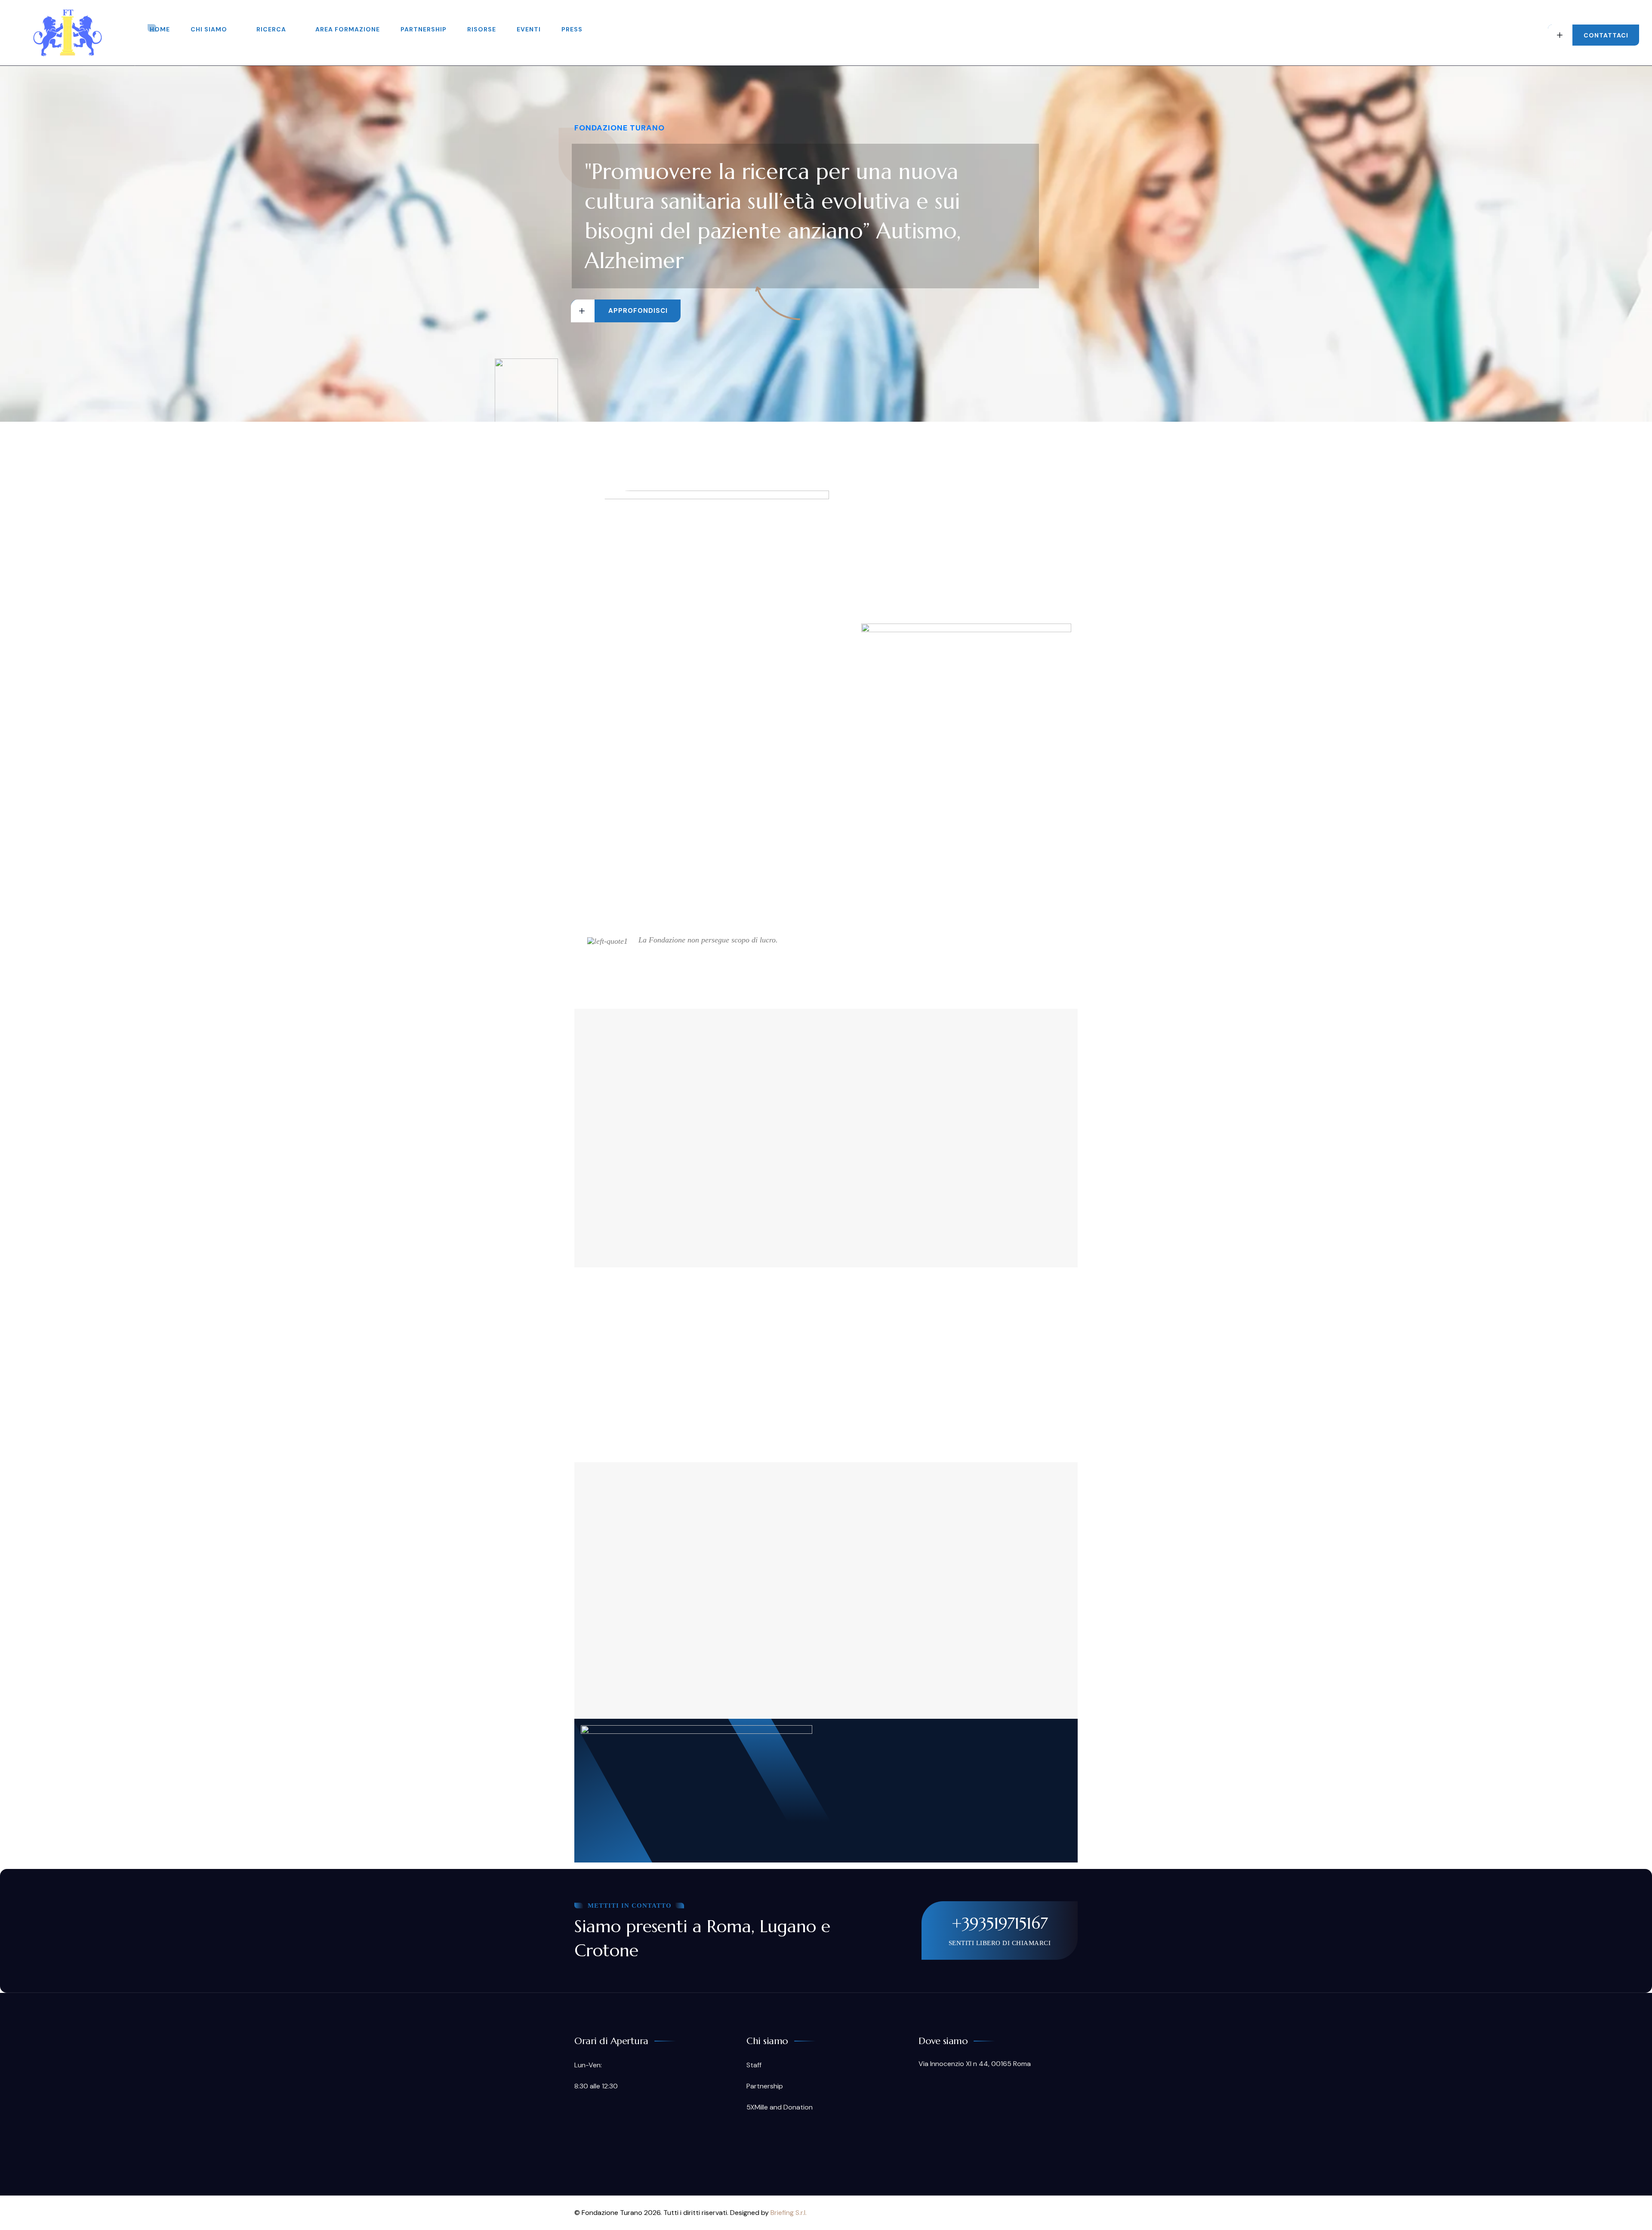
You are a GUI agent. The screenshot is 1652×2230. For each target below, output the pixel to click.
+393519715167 (1000, 1923)
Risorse (482, 29)
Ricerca (271, 29)
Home (160, 29)
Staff (754, 2065)
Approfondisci (638, 311)
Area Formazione (348, 29)
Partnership (424, 29)
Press (572, 29)
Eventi (529, 29)
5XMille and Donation (780, 2107)
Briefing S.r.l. (789, 2213)
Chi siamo (209, 29)
